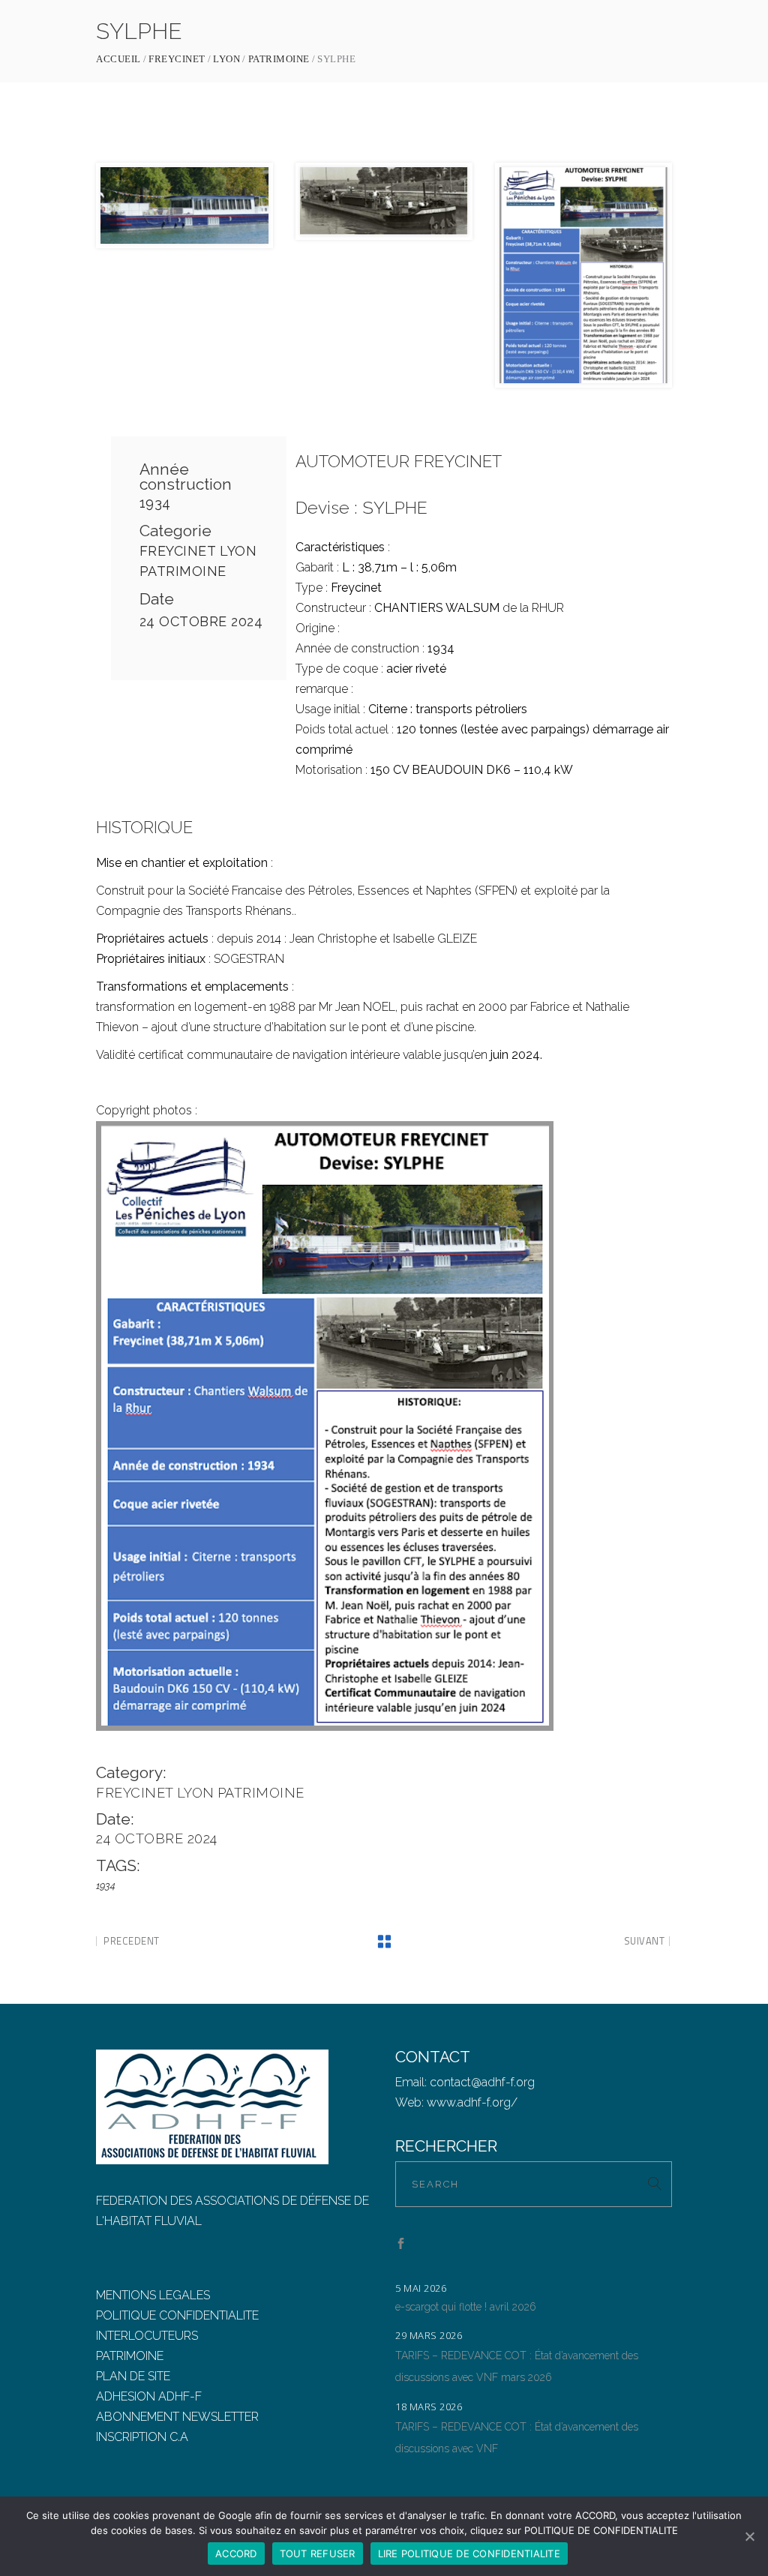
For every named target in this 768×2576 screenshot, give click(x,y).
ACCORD (236, 2554)
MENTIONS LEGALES (153, 2295)
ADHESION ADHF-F (149, 2396)
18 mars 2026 (429, 2407)
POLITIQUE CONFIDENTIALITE (177, 2315)
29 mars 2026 (429, 2335)
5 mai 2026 (421, 2288)
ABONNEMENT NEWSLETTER (177, 2417)
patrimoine (279, 59)
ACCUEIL (118, 59)
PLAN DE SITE (133, 2376)
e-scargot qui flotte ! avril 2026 (466, 2307)
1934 (155, 503)
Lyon (226, 59)
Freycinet (177, 59)
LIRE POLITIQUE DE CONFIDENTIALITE (469, 2554)
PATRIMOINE (130, 2356)
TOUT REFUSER (318, 2554)
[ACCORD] (749, 2536)
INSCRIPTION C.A (142, 2437)
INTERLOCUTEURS (147, 2336)
